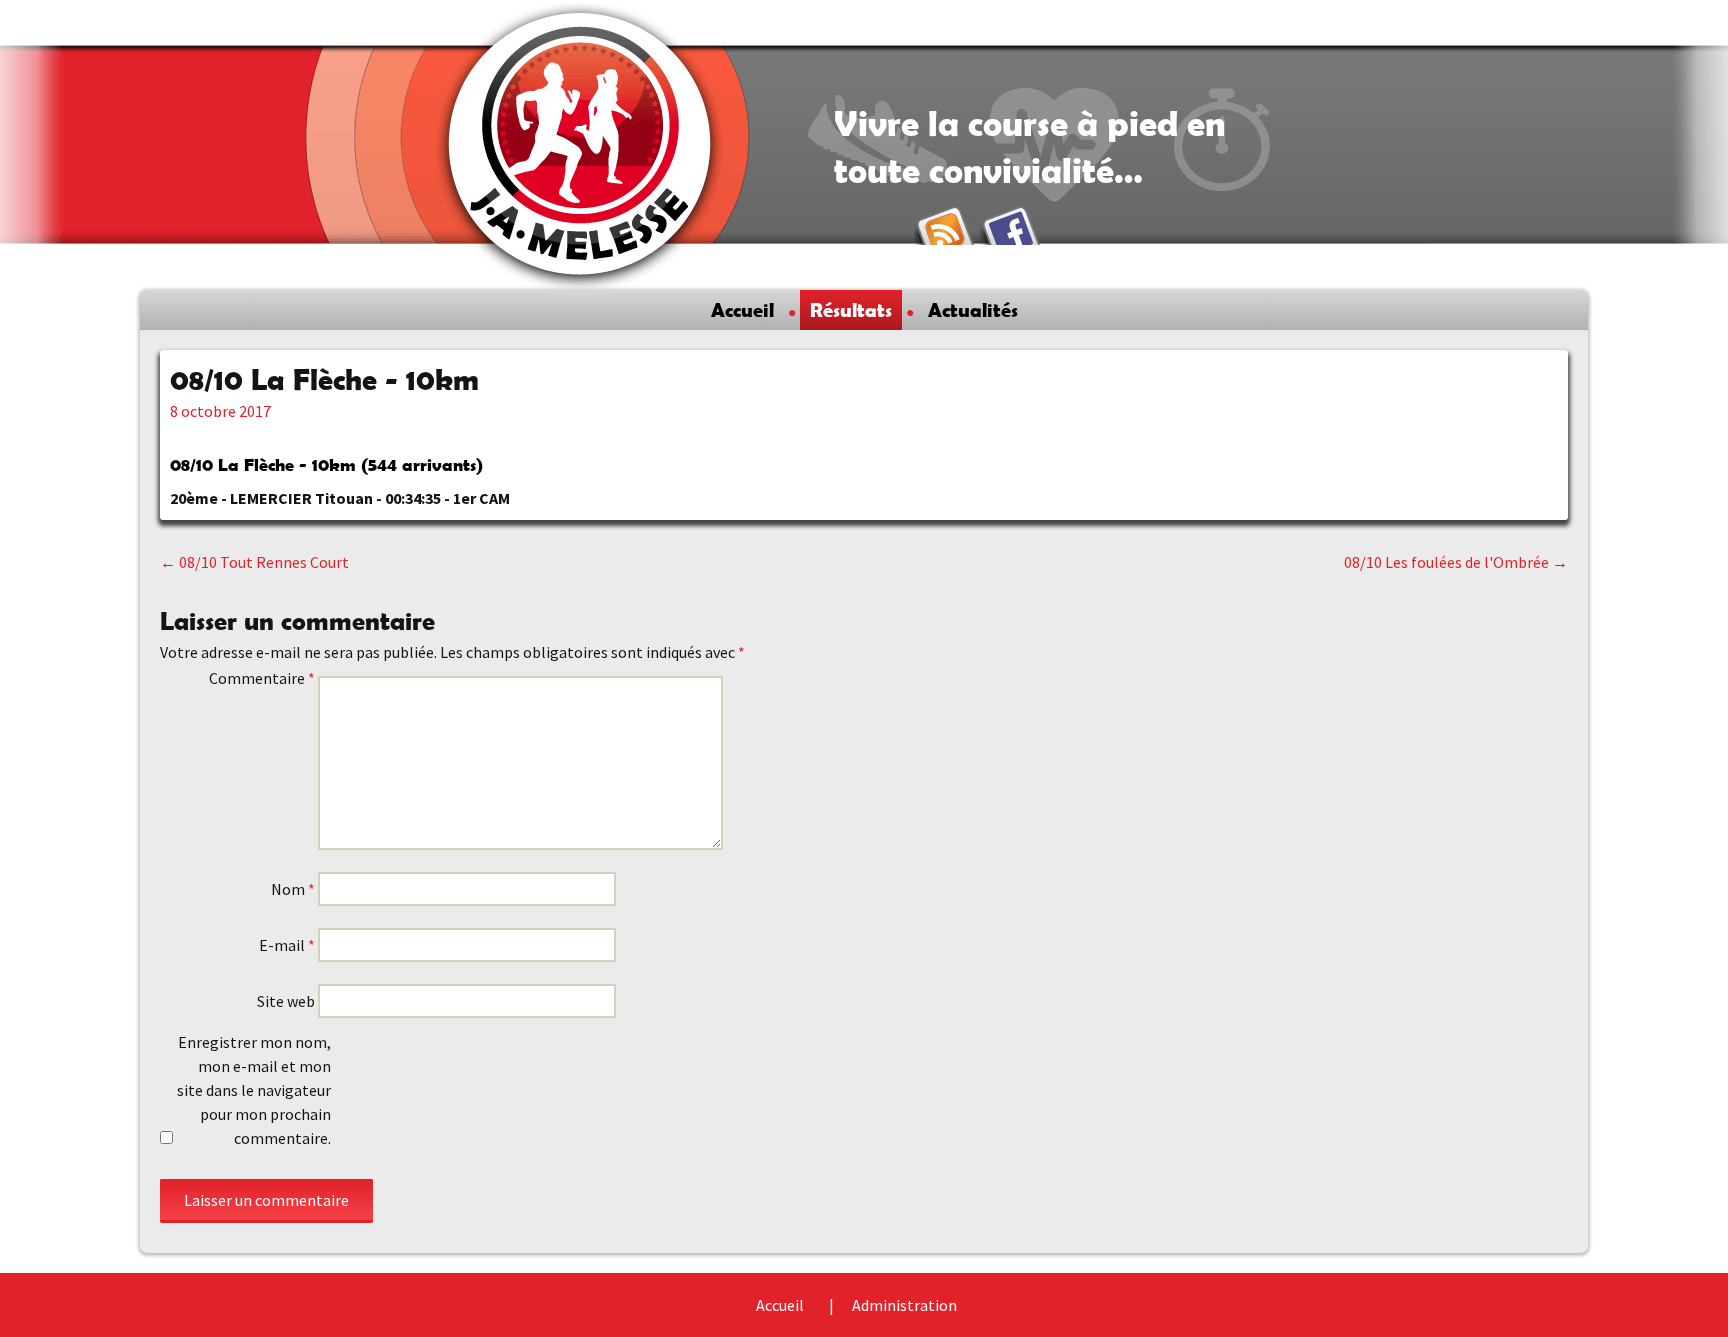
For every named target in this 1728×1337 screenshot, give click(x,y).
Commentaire (262, 678)
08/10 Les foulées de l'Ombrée (1456, 562)
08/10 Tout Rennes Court (254, 562)
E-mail (287, 945)
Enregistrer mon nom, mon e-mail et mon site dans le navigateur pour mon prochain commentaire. (254, 1090)
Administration (904, 1305)
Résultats (851, 310)
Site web (286, 1001)
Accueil (742, 310)
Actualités (973, 310)
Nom (293, 889)
